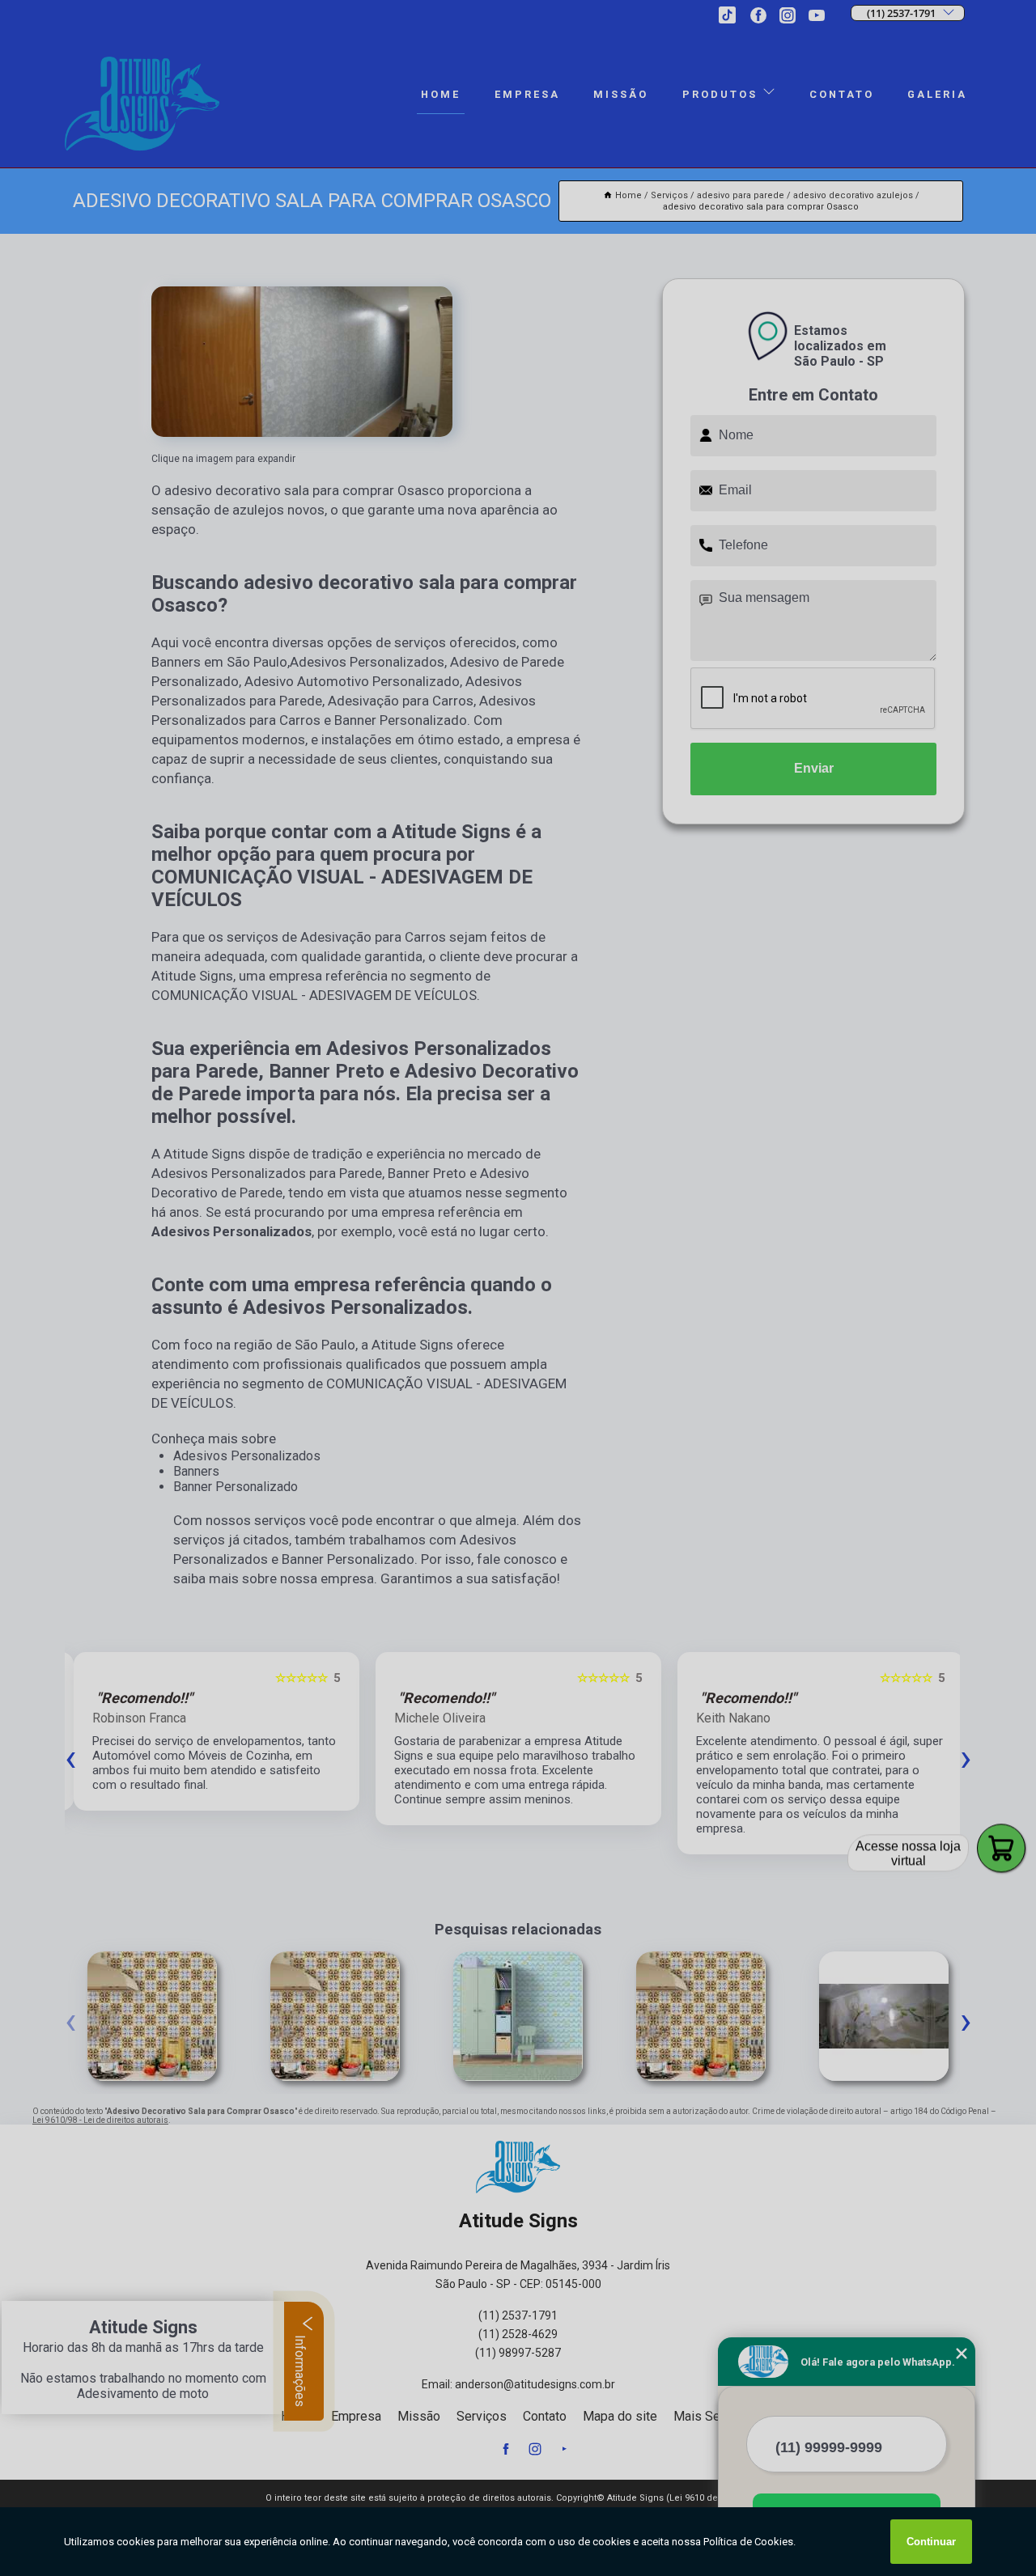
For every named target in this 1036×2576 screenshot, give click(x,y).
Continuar (931, 2542)
